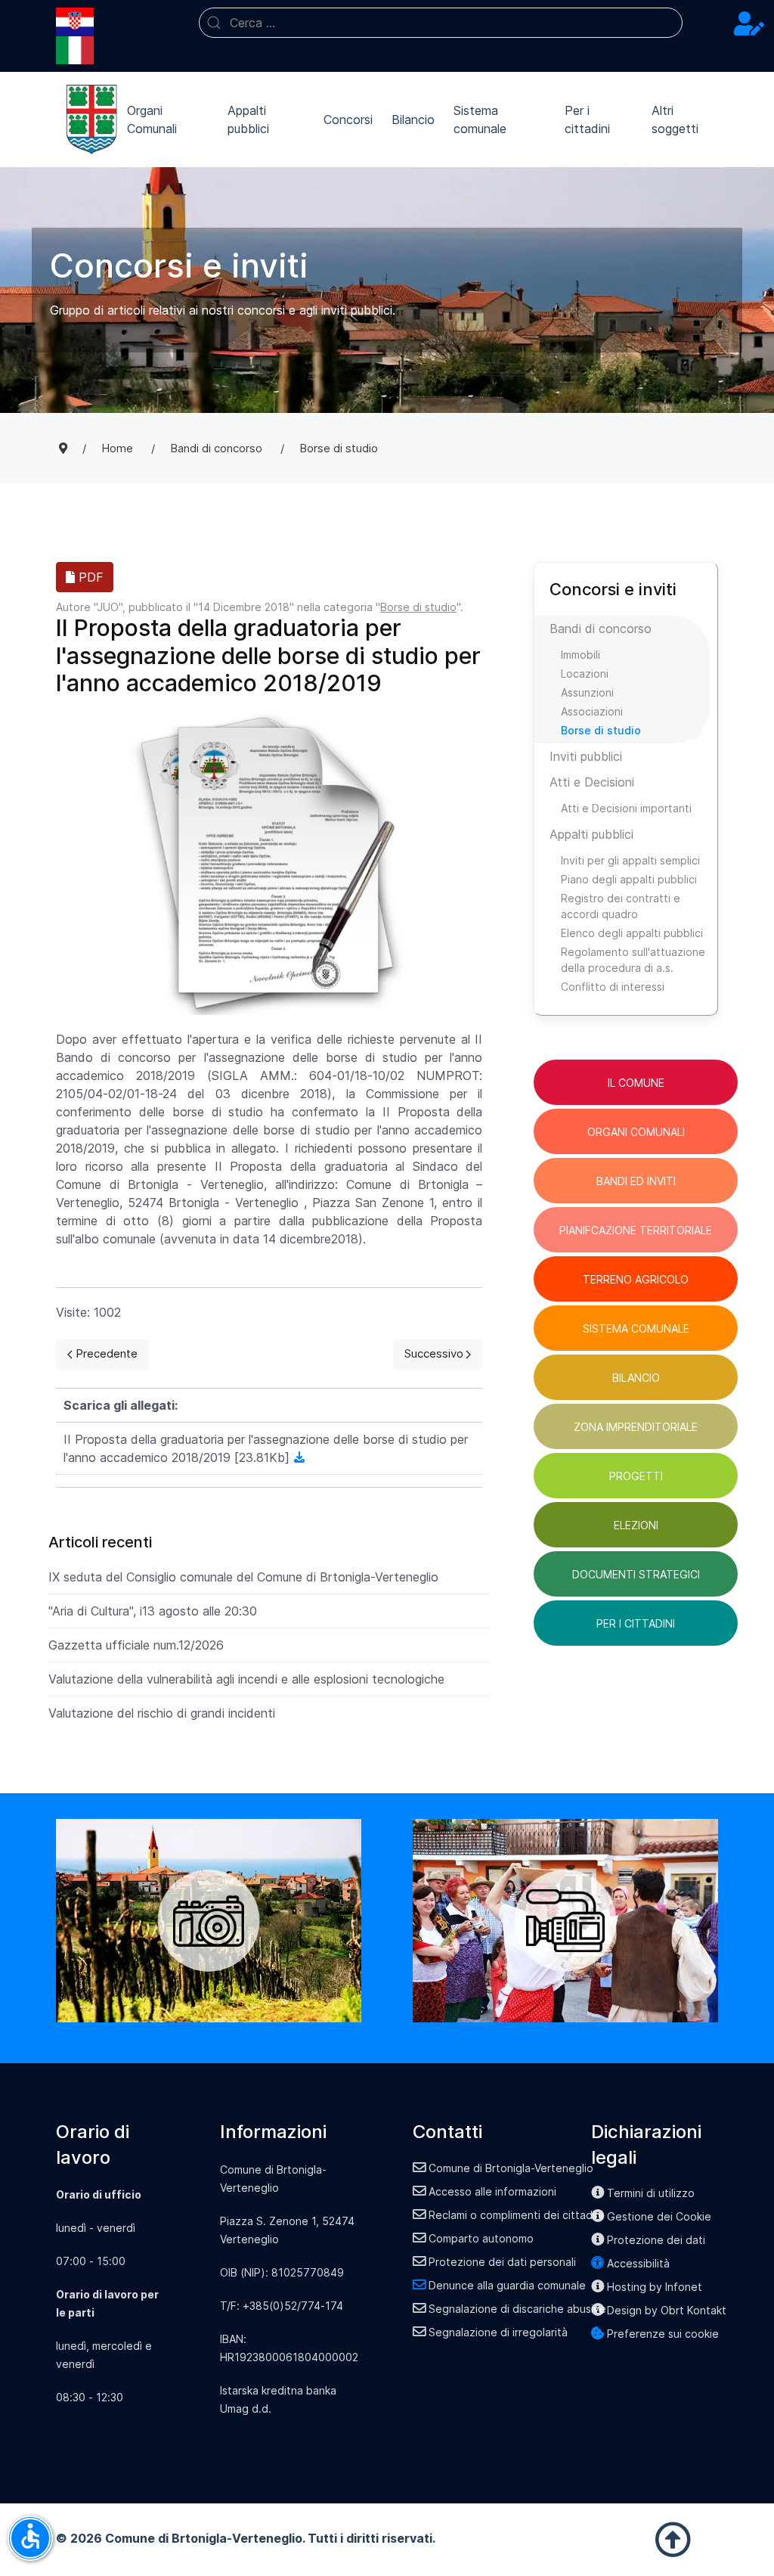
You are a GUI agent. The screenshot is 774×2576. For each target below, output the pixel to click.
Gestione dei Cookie (659, 2216)
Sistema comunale (480, 119)
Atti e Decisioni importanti (626, 808)
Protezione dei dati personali (502, 2262)
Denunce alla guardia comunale (507, 2285)
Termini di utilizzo (651, 2193)
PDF (89, 577)
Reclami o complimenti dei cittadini (516, 2215)
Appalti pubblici (248, 119)
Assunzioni (587, 692)
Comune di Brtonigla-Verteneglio (511, 2168)
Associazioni (592, 711)
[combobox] (441, 23)
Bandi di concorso (601, 628)
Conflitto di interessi (613, 987)
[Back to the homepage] (91, 119)
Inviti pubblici (586, 756)
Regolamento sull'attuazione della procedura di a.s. (633, 960)
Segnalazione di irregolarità (498, 2332)
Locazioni (585, 673)
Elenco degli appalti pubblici (632, 933)
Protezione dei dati (656, 2240)
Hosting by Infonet (655, 2287)
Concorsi (348, 119)
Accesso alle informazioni (492, 2191)
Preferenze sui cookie (663, 2334)
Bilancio (413, 119)
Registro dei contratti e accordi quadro (621, 906)
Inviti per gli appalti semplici (630, 860)
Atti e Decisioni (592, 782)
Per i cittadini (587, 119)
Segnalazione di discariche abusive (517, 2309)
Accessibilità (638, 2263)
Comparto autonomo (481, 2238)
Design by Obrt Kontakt (667, 2310)
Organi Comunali (152, 119)
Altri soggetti (675, 119)
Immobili (580, 655)
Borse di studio (418, 607)
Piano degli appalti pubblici (629, 879)
